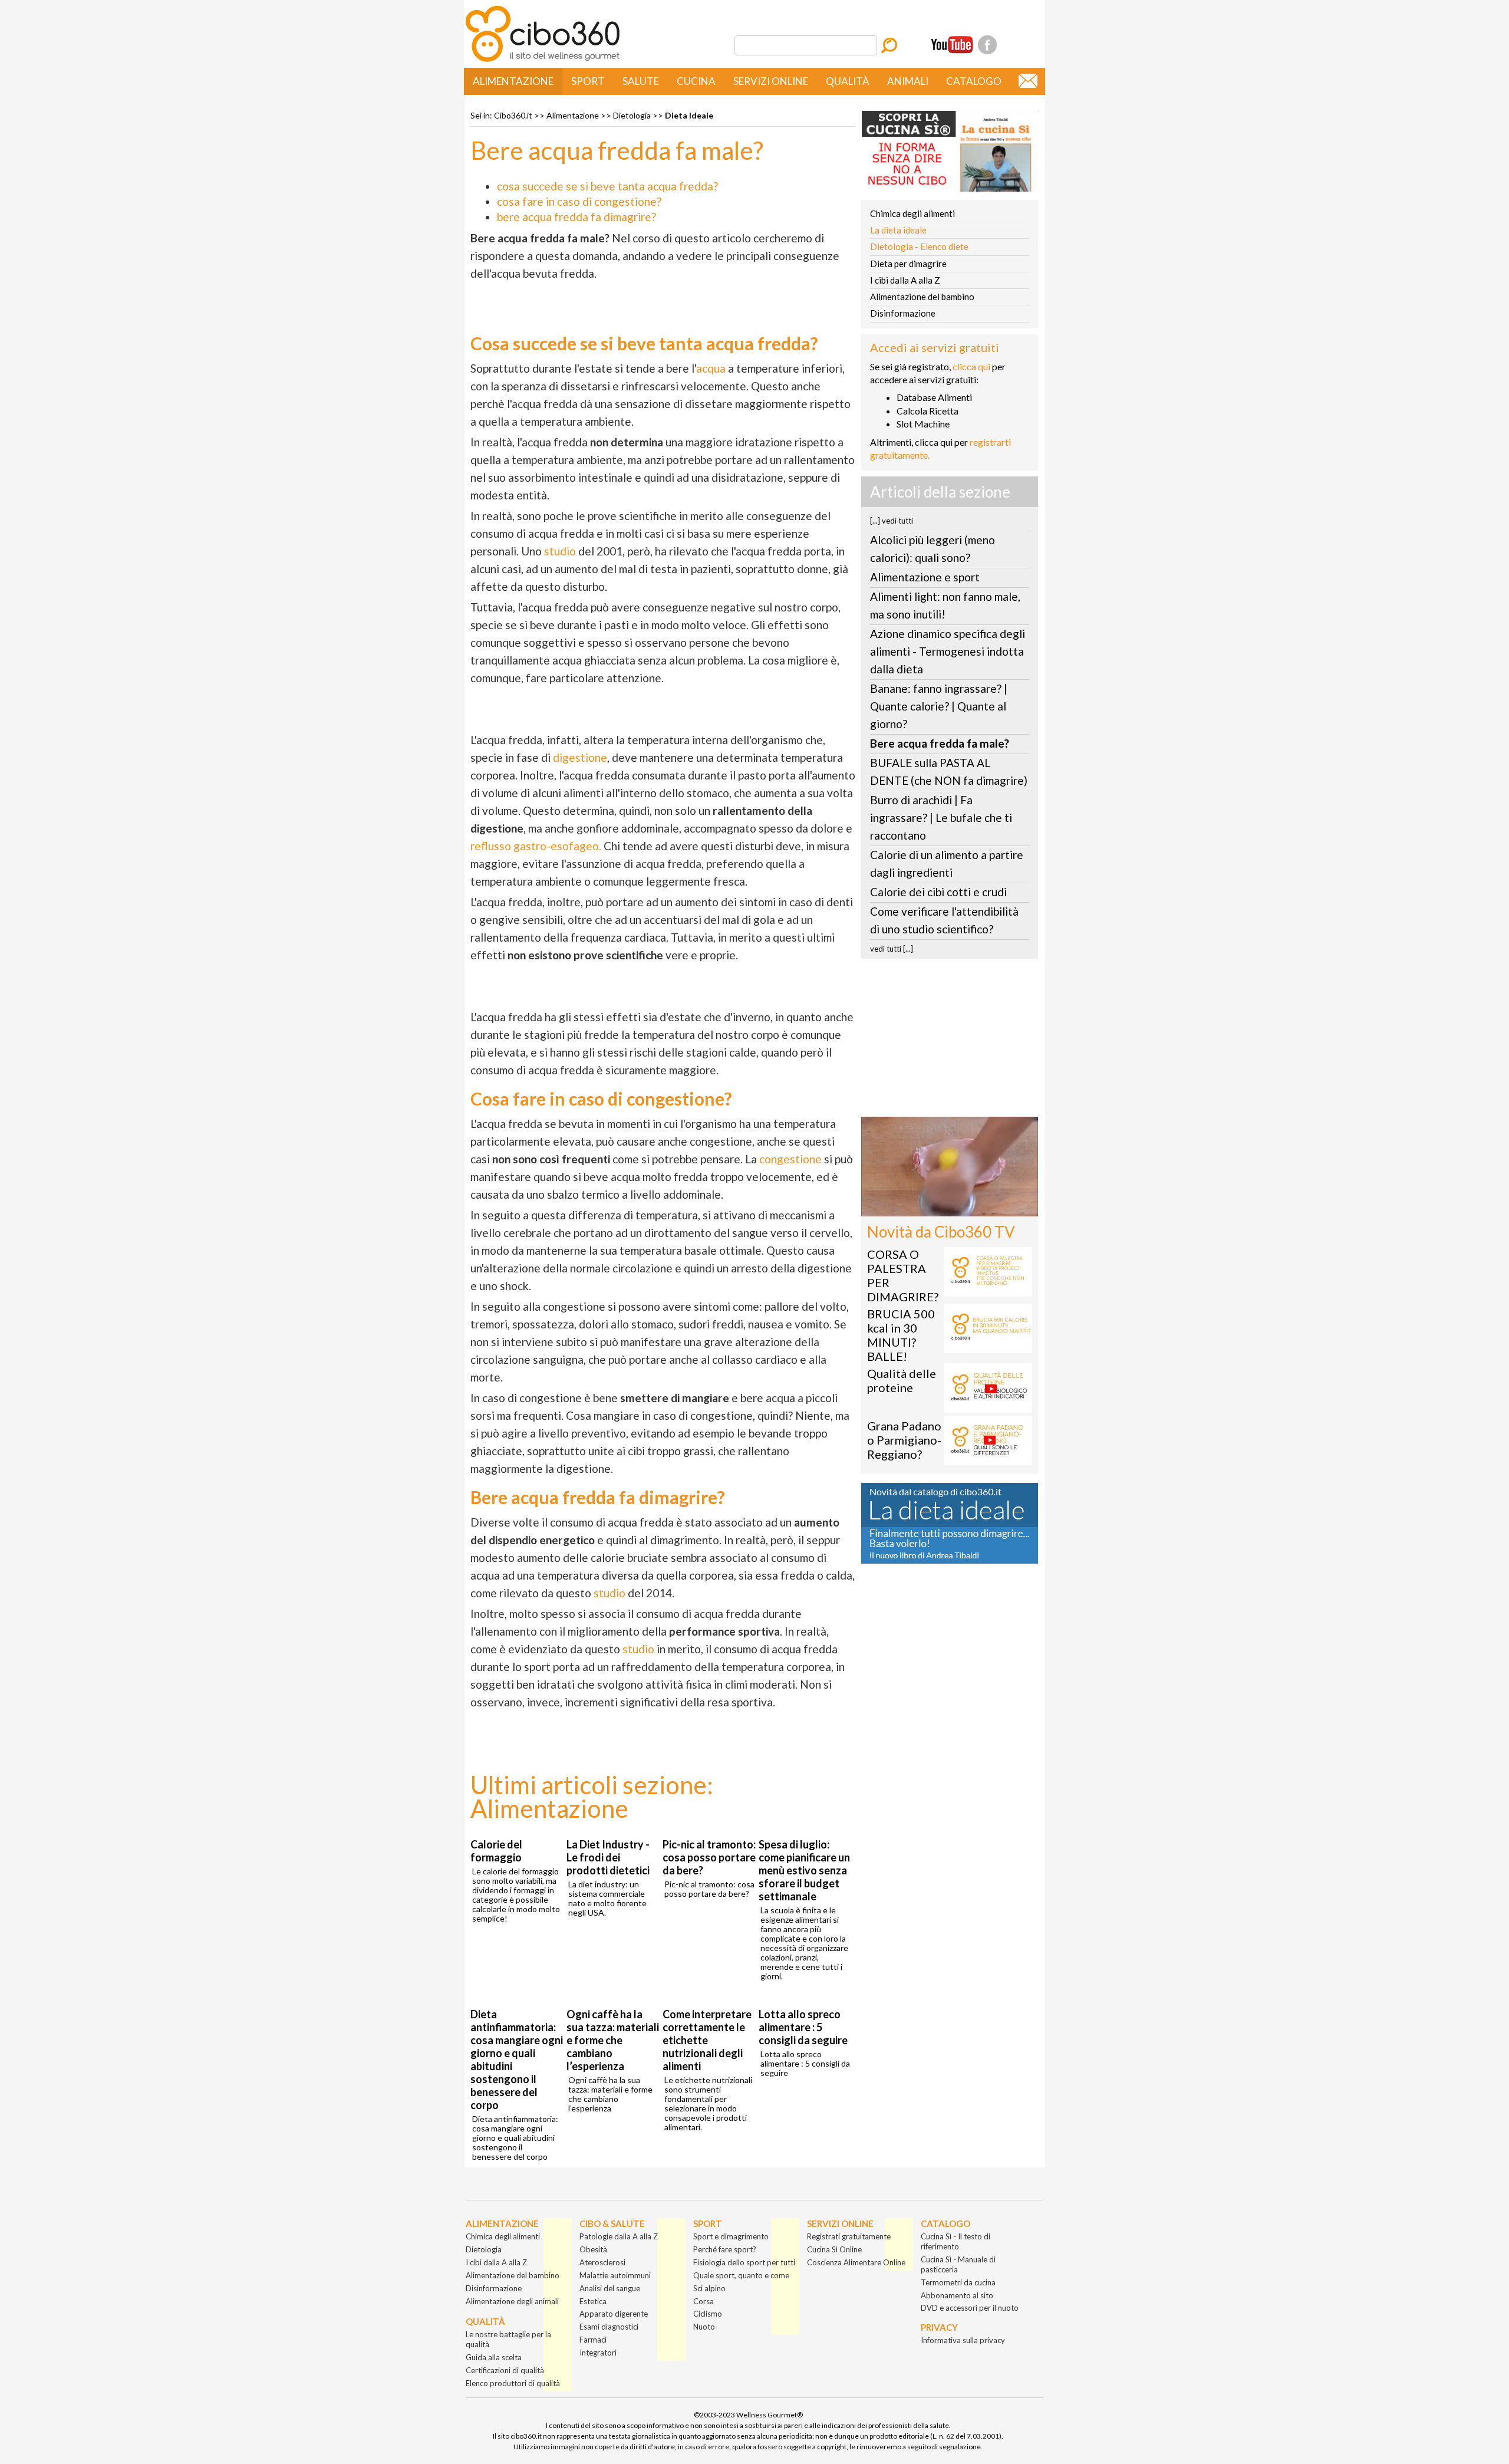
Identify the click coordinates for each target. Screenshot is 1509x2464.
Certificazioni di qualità (505, 2370)
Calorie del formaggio (496, 1851)
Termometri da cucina (958, 2282)
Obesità (593, 2249)
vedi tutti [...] (892, 949)
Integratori (598, 2353)
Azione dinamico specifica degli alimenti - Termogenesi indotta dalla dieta (948, 651)
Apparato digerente (614, 2314)
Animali (908, 81)
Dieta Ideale (689, 115)
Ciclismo (708, 2314)
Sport (588, 81)
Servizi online (771, 81)
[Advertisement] (950, 1041)
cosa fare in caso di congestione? (579, 201)
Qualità (848, 81)
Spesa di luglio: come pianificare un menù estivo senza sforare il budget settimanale (804, 1870)
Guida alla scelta (494, 2357)
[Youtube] (952, 45)
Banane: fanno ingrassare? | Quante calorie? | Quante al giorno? (939, 706)
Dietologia (632, 115)
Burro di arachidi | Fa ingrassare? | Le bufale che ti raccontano (941, 818)
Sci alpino (709, 2288)
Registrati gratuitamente (849, 2236)
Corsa (704, 2301)
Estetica (593, 2301)
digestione (580, 757)
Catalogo (974, 81)
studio (560, 551)
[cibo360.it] (543, 60)
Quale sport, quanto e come (741, 2275)
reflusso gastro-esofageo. (536, 846)
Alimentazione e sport (925, 577)
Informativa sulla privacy (963, 2340)
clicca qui (971, 366)
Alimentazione (513, 81)
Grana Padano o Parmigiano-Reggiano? (904, 1440)
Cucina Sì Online (834, 2249)
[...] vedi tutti (892, 521)
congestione (790, 1159)
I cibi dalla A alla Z (905, 280)
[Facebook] (987, 45)
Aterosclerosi (602, 2262)
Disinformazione (903, 313)
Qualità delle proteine (902, 1380)
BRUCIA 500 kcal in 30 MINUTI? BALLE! (901, 1335)
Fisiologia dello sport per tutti (744, 2262)
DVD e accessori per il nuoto (970, 2308)
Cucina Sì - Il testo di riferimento (956, 2241)
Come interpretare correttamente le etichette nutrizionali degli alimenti (707, 2040)
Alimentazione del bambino (922, 297)
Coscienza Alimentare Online (856, 2262)
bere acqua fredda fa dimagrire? (576, 217)
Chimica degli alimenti (912, 213)
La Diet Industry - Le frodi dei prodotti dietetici (608, 1857)
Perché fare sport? (725, 2249)
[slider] (937, 1208)
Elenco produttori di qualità (513, 2383)
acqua (711, 368)
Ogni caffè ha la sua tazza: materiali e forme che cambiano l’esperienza (613, 2040)
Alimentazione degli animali (512, 2301)
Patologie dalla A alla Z (619, 2236)
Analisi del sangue (610, 2288)
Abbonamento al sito (957, 2295)
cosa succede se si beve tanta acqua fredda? (607, 186)
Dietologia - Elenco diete (919, 246)
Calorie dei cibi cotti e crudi (938, 892)
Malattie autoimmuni (615, 2275)
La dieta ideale (898, 230)
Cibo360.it (513, 115)
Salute (641, 81)
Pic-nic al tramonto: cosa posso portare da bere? (709, 1857)
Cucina (696, 81)
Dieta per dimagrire (908, 264)
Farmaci (593, 2340)
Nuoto (704, 2327)
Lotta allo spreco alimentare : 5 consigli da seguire (803, 2027)
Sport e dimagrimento (731, 2236)
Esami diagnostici (609, 2327)
